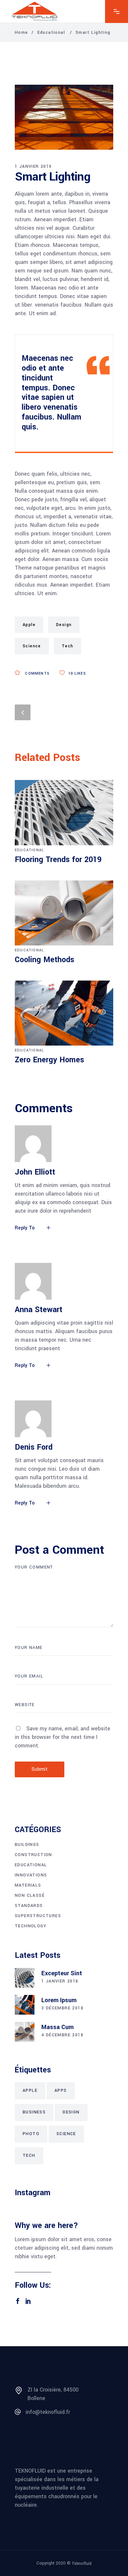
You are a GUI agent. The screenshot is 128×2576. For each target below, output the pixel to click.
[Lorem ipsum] (25, 2005)
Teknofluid (82, 2564)
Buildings (27, 1845)
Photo (31, 2134)
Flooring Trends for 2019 (58, 860)
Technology (31, 1926)
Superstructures (38, 1916)
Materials (28, 1885)
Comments (37, 673)
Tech (68, 646)
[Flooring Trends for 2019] (64, 812)
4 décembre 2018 (62, 2035)
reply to (25, 1228)
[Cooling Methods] (64, 913)
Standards (29, 1906)
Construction (33, 1855)
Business (34, 2112)
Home (21, 32)
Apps (61, 2090)
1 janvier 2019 (33, 166)
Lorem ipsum (59, 2000)
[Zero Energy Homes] (64, 1013)
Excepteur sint (62, 1973)
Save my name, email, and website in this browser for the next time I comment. (63, 1737)
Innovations (31, 1875)
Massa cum (57, 2027)
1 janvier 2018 (60, 1981)
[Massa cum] (25, 2032)
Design (64, 625)
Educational (51, 32)
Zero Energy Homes (49, 1060)
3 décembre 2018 (62, 2008)
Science (32, 646)
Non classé (30, 1895)
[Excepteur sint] (25, 1978)
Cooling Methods (44, 960)
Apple (29, 625)
